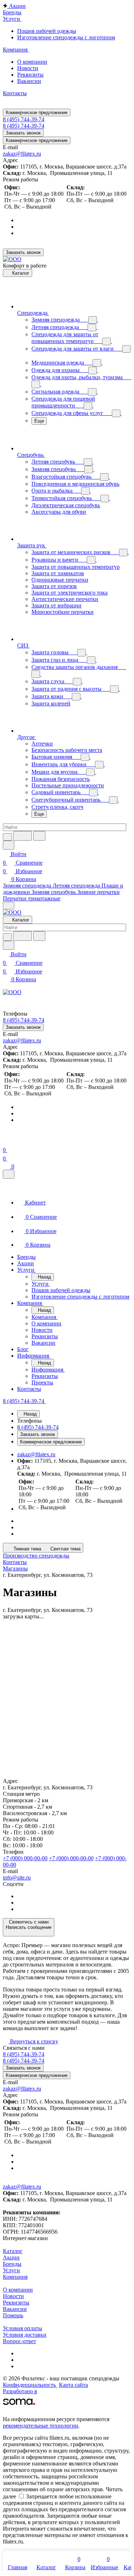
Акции (11, 2257)
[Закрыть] (9, 1174)
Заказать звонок (23, 133)
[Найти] (39, 836)
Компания (15, 2277)
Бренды (12, 2264)
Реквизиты (30, 75)
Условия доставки (25, 2335)
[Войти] (6, 1141)
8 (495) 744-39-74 (24, 119)
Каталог (13, 2251)
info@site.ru (17, 1878)
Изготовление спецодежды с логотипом (66, 37)
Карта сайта (73, 2385)
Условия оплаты (23, 2328)
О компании (32, 62)
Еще (39, 421)
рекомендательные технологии (41, 2426)
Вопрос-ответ (19, 2341)
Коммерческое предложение (37, 113)
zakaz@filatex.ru (22, 154)
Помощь (13, 2315)
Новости (28, 68)
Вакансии (29, 81)
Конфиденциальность (30, 2385)
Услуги (11, 2270)
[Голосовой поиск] (23, 836)
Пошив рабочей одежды (47, 31)
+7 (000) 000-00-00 (25, 1858)
